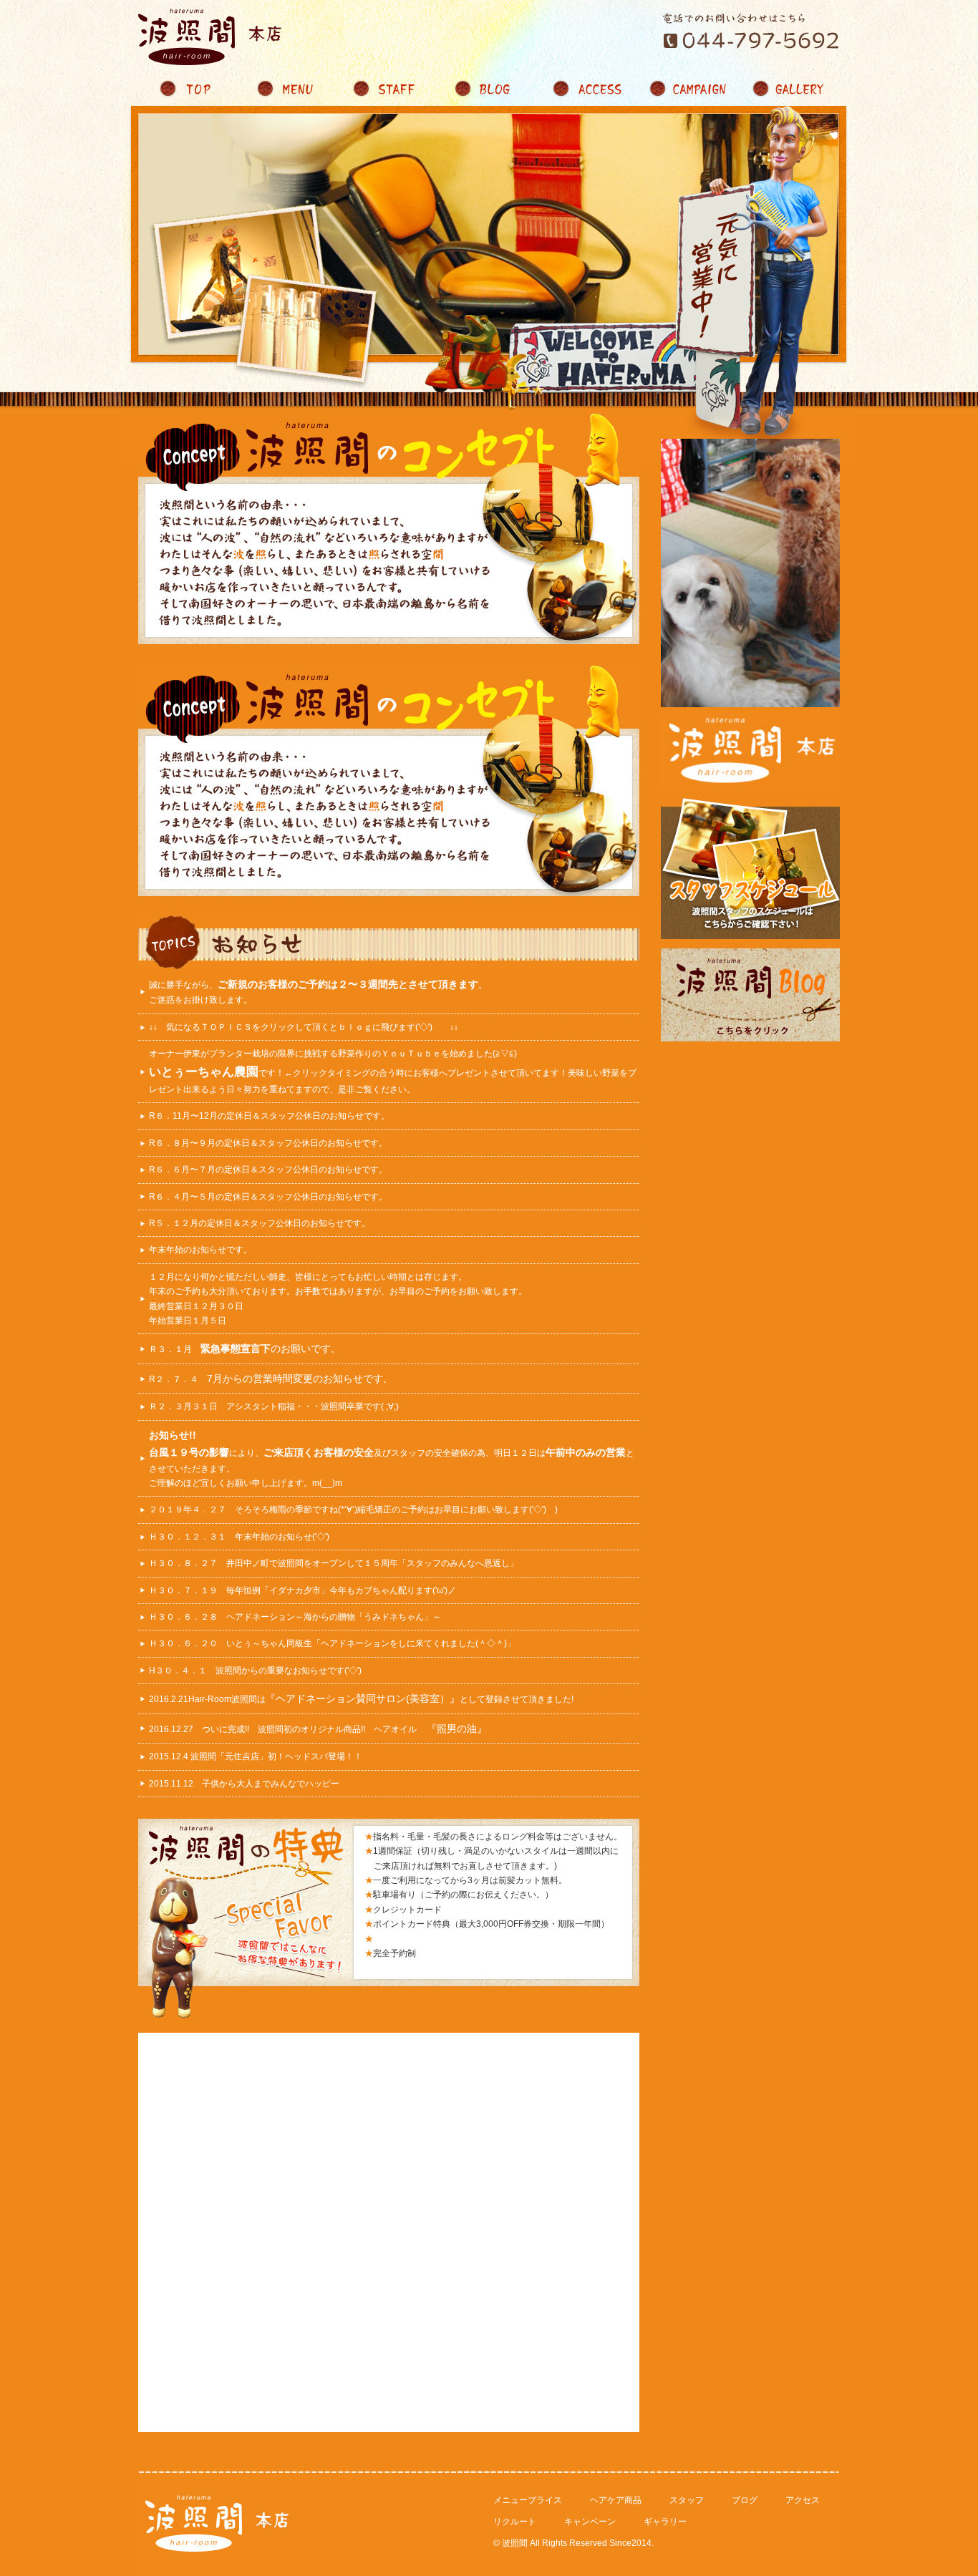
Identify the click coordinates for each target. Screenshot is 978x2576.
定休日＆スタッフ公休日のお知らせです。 (308, 1116)
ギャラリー (665, 2522)
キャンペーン (590, 2522)
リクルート (515, 2522)
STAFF (389, 89)
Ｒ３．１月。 (244, 1349)
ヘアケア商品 (616, 2500)
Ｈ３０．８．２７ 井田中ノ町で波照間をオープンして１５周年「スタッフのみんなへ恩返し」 (334, 1563)
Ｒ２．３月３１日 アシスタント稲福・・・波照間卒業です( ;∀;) (278, 1406)
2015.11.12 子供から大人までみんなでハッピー (244, 1784)
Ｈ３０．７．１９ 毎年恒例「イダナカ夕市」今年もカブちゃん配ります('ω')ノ (302, 1590)
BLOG (489, 89)
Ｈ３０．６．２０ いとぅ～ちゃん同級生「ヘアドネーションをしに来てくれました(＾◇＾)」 (332, 1643)
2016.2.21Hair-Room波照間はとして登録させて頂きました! (361, 1699)
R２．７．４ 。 (270, 1379)
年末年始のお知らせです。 (200, 1250)
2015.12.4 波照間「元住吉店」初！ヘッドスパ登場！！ (256, 1756)
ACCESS (589, 89)
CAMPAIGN (689, 89)
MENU (289, 89)
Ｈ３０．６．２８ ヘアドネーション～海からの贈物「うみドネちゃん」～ (295, 1617)
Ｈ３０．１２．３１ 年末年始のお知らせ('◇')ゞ (243, 1537)
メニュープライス (528, 2500)
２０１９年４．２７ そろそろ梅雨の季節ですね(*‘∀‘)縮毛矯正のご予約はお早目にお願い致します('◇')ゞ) (353, 1510)
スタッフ (687, 2500)
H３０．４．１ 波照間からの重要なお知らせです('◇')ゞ (260, 1671)
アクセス (803, 2500)
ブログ (745, 2500)
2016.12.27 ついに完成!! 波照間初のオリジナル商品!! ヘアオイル (318, 1729)
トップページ (188, 89)
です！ (217, 1073)
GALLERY (790, 89)
